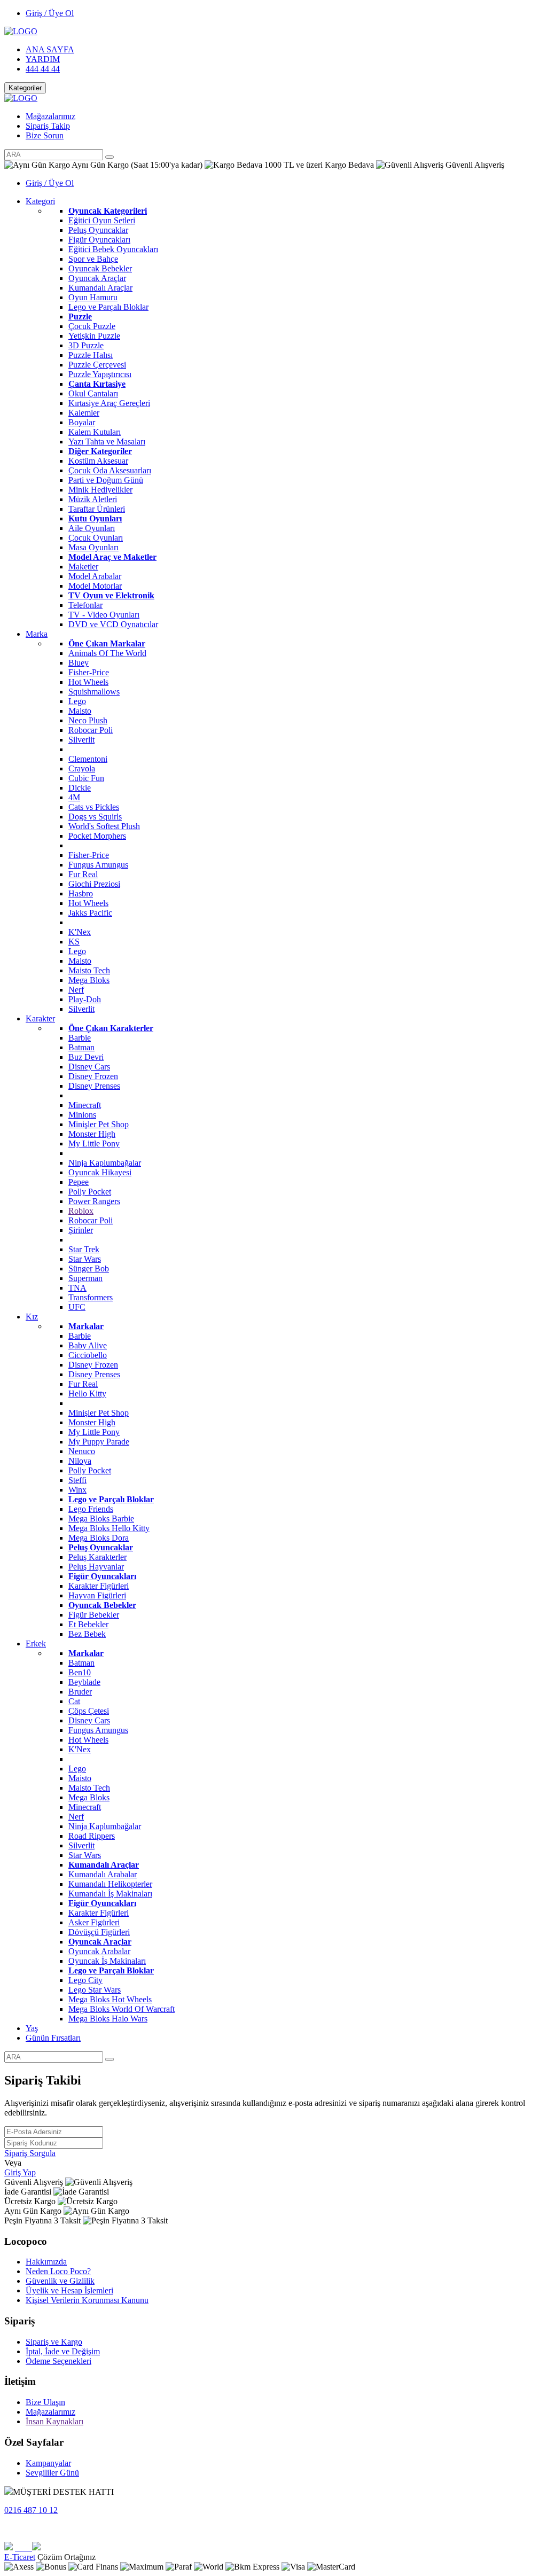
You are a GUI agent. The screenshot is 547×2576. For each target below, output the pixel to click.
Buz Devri (86, 1057)
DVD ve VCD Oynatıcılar (113, 624)
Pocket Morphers (97, 836)
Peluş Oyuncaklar (98, 230)
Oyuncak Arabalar (99, 1951)
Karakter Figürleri (99, 1586)
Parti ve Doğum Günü (106, 480)
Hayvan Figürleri (97, 1595)
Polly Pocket (90, 1192)
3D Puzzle (86, 345)
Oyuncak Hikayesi (100, 1172)
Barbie (80, 1038)
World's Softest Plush (104, 826)
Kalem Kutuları (95, 432)
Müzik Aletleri (93, 499)
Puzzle (80, 317)
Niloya (80, 1461)
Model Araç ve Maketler (112, 557)
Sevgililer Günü (52, 2473)
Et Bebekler (88, 1624)
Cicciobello (88, 1355)
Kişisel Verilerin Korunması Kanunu (87, 2300)
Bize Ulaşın (45, 2402)
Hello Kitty (87, 1394)
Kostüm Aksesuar (98, 461)
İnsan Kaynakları (54, 2421)
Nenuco (82, 1451)
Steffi (77, 1480)
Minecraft (85, 1105)
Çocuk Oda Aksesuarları (110, 470)
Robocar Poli (91, 730)
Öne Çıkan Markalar (107, 643)
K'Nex (80, 932)
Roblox (81, 1211)
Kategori (40, 201)
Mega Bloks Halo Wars (108, 2019)
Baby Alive (88, 1345)
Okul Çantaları (93, 393)
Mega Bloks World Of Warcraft (122, 2009)
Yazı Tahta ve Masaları (107, 442)
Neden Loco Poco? (58, 2271)
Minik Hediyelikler (100, 490)
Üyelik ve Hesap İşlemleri (69, 2290)
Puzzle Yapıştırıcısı (100, 374)
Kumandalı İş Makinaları (110, 1894)
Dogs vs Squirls (95, 817)
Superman (85, 1278)
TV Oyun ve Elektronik (111, 595)
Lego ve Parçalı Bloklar (108, 307)
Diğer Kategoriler (100, 451)
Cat (74, 1701)
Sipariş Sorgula (30, 2153)
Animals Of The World (107, 653)
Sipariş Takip (48, 126)
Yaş (32, 2028)
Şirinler (81, 1230)
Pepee (79, 1182)
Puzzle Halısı (91, 355)
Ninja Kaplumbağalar (105, 1163)
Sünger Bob (89, 1269)
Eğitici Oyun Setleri (102, 220)
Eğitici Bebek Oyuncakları (113, 249)
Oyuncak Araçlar (97, 278)
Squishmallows (94, 692)
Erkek (36, 1644)
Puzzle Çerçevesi (97, 365)
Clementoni (88, 759)
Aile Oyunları (92, 528)
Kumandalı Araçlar (100, 288)
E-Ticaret (20, 2557)
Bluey (79, 663)
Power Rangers (94, 1201)
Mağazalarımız (50, 116)
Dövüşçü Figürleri (99, 1932)
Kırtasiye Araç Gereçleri (109, 403)
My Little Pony (94, 1143)
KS (74, 942)
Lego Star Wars (95, 1990)
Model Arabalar (95, 576)
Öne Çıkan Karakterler (111, 1028)
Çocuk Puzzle (92, 326)
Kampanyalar (48, 2463)
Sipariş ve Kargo (54, 2342)
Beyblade (84, 1682)
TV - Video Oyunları (104, 615)
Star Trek (84, 1249)
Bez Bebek (87, 1634)
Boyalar (82, 422)
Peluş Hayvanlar (96, 1567)
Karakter (40, 1018)
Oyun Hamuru (93, 297)
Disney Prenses (94, 1086)
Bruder (80, 1692)
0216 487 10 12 (31, 2510)
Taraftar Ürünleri (97, 509)
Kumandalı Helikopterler (110, 1884)
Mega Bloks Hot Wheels (110, 1999)
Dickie (80, 788)
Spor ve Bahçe (93, 259)
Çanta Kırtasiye (97, 384)
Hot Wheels (88, 682)
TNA (77, 1288)
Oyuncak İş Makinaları (107, 1961)
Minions (82, 1115)
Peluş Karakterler (97, 1557)
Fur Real (83, 874)
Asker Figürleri (94, 1922)
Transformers (91, 1297)
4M (74, 797)
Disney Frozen (93, 1076)
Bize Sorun (45, 135)
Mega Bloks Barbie (101, 1519)
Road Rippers (92, 1836)
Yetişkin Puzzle (94, 336)
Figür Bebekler (94, 1615)
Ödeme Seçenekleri (58, 2361)
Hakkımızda (46, 2262)
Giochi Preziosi (94, 884)
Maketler (83, 567)
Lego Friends (91, 1509)
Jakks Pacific (90, 913)
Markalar (86, 1326)
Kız (32, 1317)
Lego (77, 701)
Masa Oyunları (93, 547)
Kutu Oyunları (95, 518)
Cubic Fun (86, 778)
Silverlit (81, 740)
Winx (77, 1490)
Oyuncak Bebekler (100, 268)
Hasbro (81, 893)
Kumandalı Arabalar (103, 1874)
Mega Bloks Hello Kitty (109, 1528)
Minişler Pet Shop (99, 1124)
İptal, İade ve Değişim (63, 2351)
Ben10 (80, 1672)
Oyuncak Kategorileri (108, 211)
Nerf (76, 990)
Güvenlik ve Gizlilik (60, 2281)
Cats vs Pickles (94, 807)
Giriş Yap (20, 2172)
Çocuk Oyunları (96, 538)
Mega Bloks (89, 980)
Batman (81, 1047)
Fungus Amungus (98, 865)
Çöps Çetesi (89, 1711)
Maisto (80, 711)
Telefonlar (85, 605)
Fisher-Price (89, 672)
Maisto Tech (89, 970)
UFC (77, 1307)
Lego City (85, 1980)
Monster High (92, 1134)
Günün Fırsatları (53, 2038)
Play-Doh (85, 999)
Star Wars (85, 1259)
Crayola (82, 768)
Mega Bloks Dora (99, 1538)
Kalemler (84, 413)
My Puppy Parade (99, 1442)
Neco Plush (88, 720)
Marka (37, 634)
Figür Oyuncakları (99, 240)
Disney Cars (89, 1067)
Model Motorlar (95, 586)
